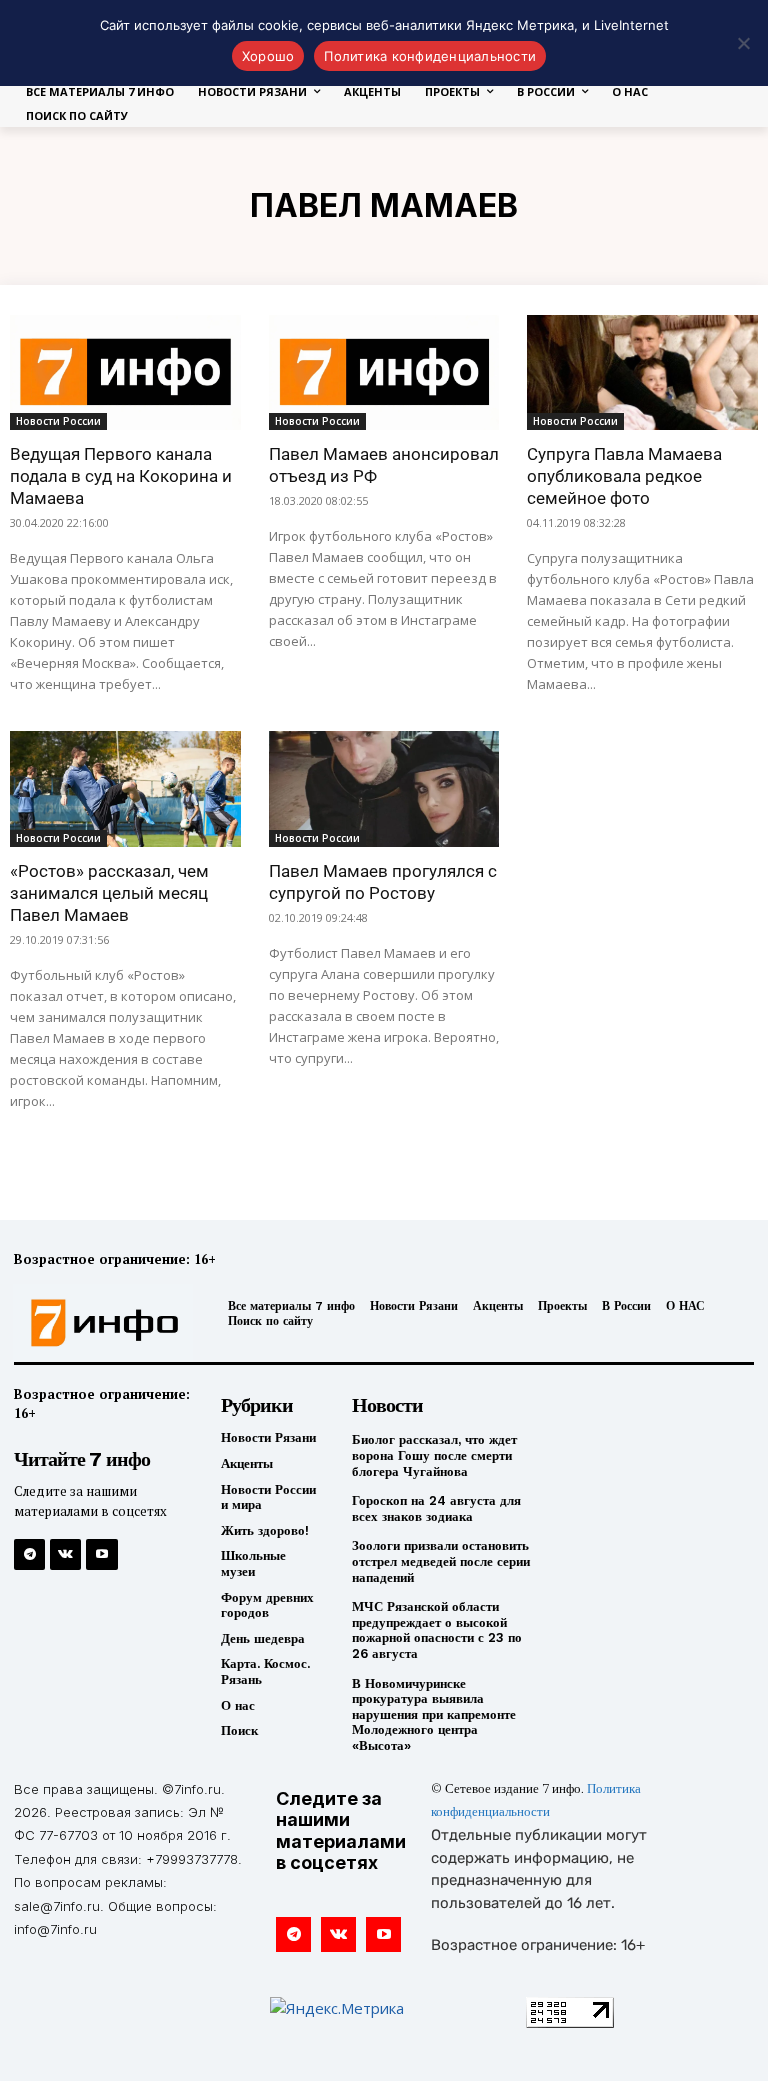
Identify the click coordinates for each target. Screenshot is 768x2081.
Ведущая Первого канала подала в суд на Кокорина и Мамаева (121, 476)
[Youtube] (101, 1554)
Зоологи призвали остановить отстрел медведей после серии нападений (441, 1561)
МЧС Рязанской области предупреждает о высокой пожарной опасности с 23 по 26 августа (437, 1630)
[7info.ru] (99, 1323)
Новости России (58, 421)
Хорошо (268, 56)
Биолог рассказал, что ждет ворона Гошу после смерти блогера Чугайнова (434, 1455)
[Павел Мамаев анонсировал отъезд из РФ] (384, 372)
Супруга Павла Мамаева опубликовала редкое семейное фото (624, 476)
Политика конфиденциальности (430, 56)
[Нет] (743, 43)
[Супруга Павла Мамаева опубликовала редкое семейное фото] (642, 372)
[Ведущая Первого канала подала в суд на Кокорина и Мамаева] (125, 372)
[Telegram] (29, 1554)
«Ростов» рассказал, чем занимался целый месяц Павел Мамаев (109, 893)
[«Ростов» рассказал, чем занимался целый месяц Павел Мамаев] (125, 788)
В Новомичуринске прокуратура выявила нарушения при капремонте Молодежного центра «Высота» (434, 1714)
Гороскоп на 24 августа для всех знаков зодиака (436, 1508)
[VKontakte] (65, 1554)
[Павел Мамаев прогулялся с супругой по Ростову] (384, 788)
